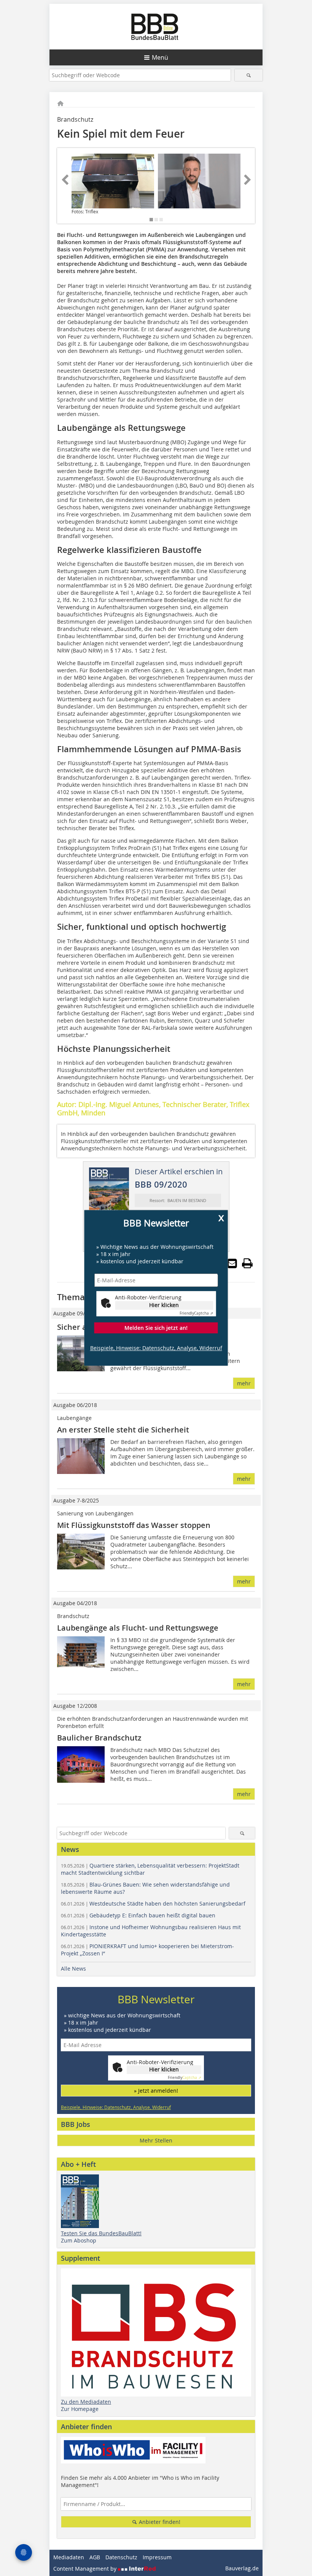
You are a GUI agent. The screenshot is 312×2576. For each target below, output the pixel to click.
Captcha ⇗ (196, 1313)
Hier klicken (164, 1305)
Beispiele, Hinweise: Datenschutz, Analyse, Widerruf (156, 1348)
